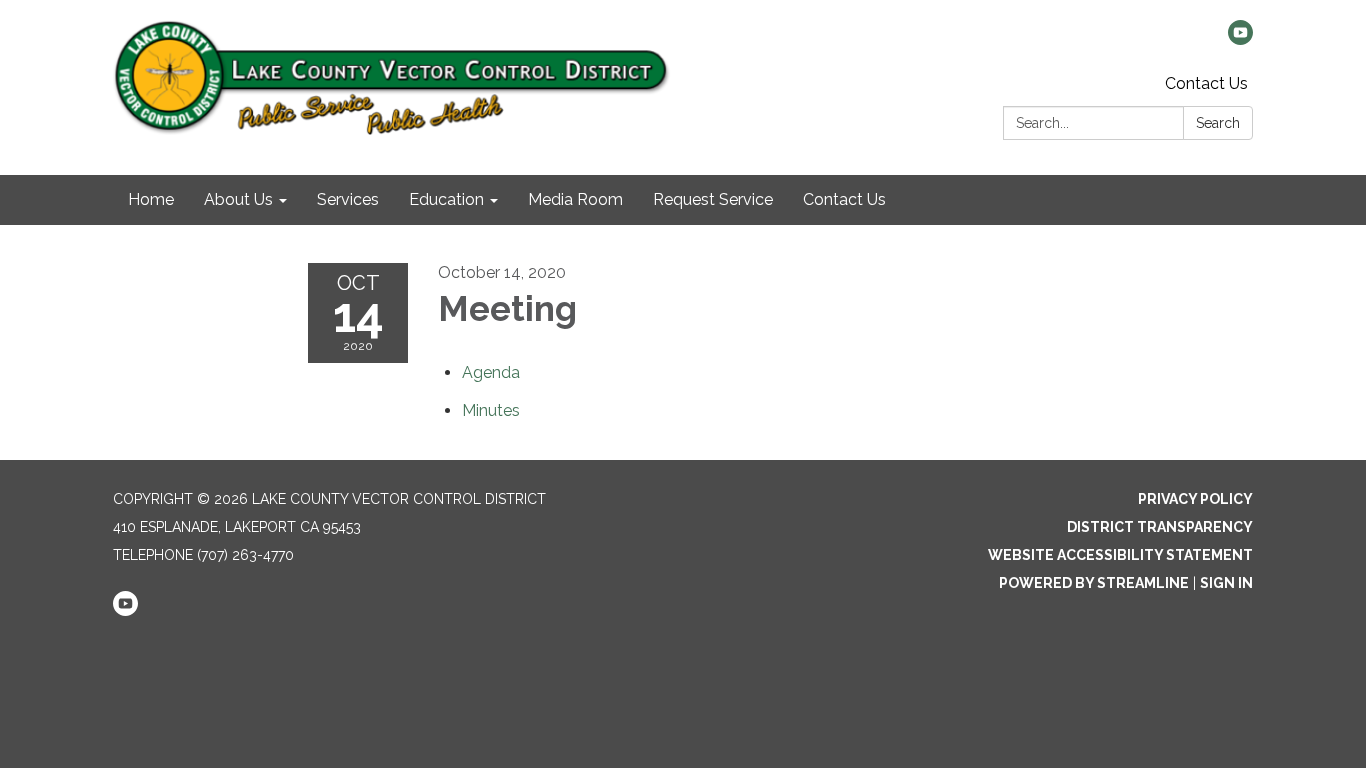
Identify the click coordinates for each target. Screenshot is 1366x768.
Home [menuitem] (151, 199)
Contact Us (1206, 83)
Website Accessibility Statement (1120, 555)
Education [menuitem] (446, 199)
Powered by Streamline (1094, 583)
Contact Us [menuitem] (844, 199)
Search (1218, 123)
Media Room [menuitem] (575, 199)
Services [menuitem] (348, 199)
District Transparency (1160, 527)
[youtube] (1240, 39)
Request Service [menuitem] (713, 199)
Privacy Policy (1195, 499)
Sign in (1226, 583)
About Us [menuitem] (238, 199)
